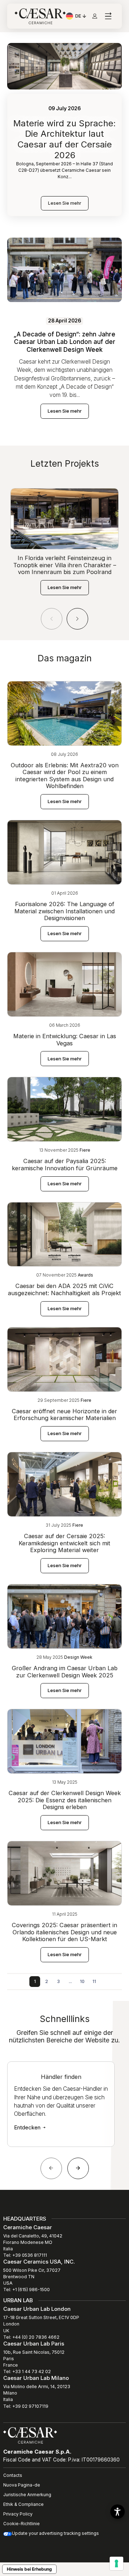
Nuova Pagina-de (22, 2485)
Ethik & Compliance (23, 2504)
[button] (77, 619)
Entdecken (28, 2127)
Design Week (78, 1657)
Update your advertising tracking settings (55, 2533)
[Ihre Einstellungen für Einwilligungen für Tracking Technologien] (116, 2563)
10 (82, 1981)
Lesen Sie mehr (65, 203)
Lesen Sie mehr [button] (65, 411)
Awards (85, 1275)
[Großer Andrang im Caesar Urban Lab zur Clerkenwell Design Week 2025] (64, 1616)
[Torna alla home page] (30, 2435)
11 (94, 1981)
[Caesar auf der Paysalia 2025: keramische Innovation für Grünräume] (64, 1109)
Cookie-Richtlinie (21, 2524)
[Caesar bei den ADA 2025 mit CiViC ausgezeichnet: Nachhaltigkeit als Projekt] (64, 1234)
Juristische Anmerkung (27, 2495)
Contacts (13, 2475)
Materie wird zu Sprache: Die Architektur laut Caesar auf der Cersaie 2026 (64, 139)
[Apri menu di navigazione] (108, 16)
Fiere (85, 1150)
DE (81, 17)
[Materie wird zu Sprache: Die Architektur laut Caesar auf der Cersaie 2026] (64, 66)
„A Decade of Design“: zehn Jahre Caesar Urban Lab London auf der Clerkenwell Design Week (64, 342)
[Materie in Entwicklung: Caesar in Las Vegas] (64, 984)
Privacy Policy (18, 2514)
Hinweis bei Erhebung (29, 2569)
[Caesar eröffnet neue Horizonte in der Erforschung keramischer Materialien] (64, 1359)
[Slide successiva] (78, 2168)
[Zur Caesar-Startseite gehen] (40, 16)
